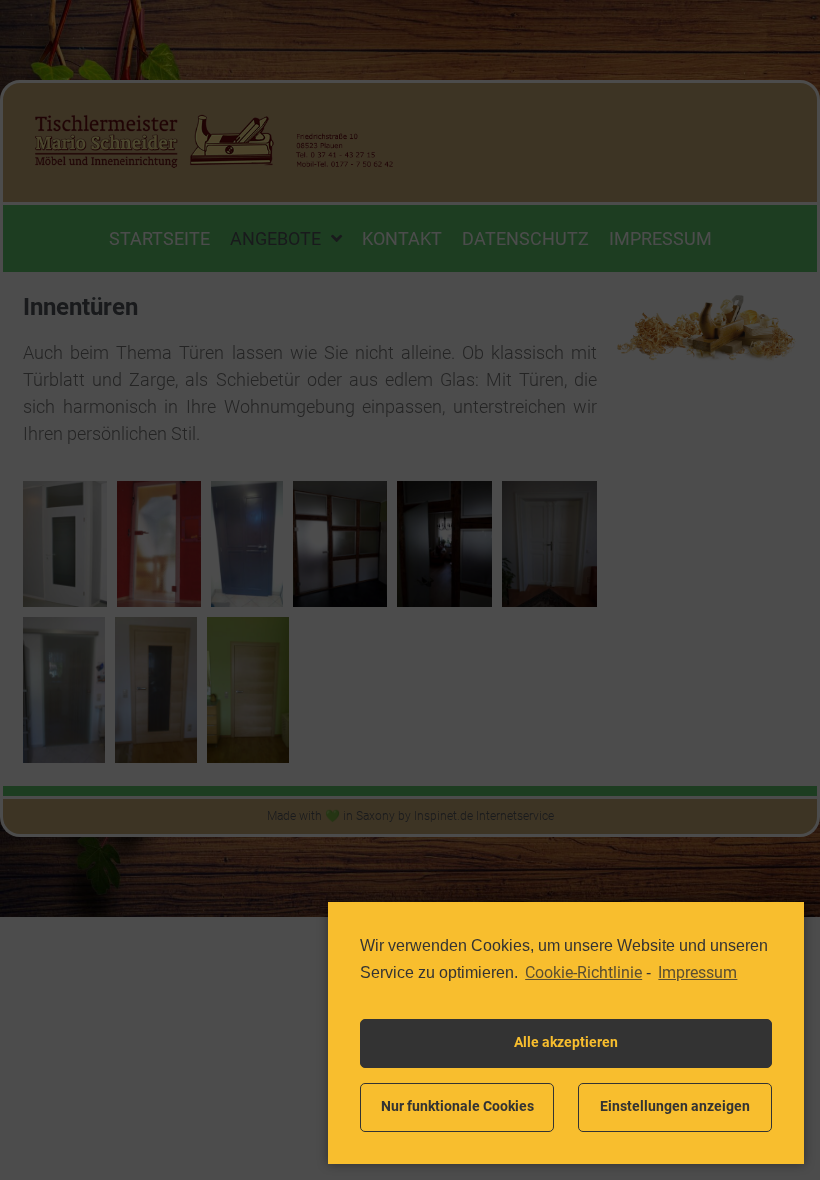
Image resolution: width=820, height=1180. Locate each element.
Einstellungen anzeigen (675, 1106)
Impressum (697, 972)
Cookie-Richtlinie (583, 972)
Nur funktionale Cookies (457, 1106)
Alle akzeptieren (566, 1042)
